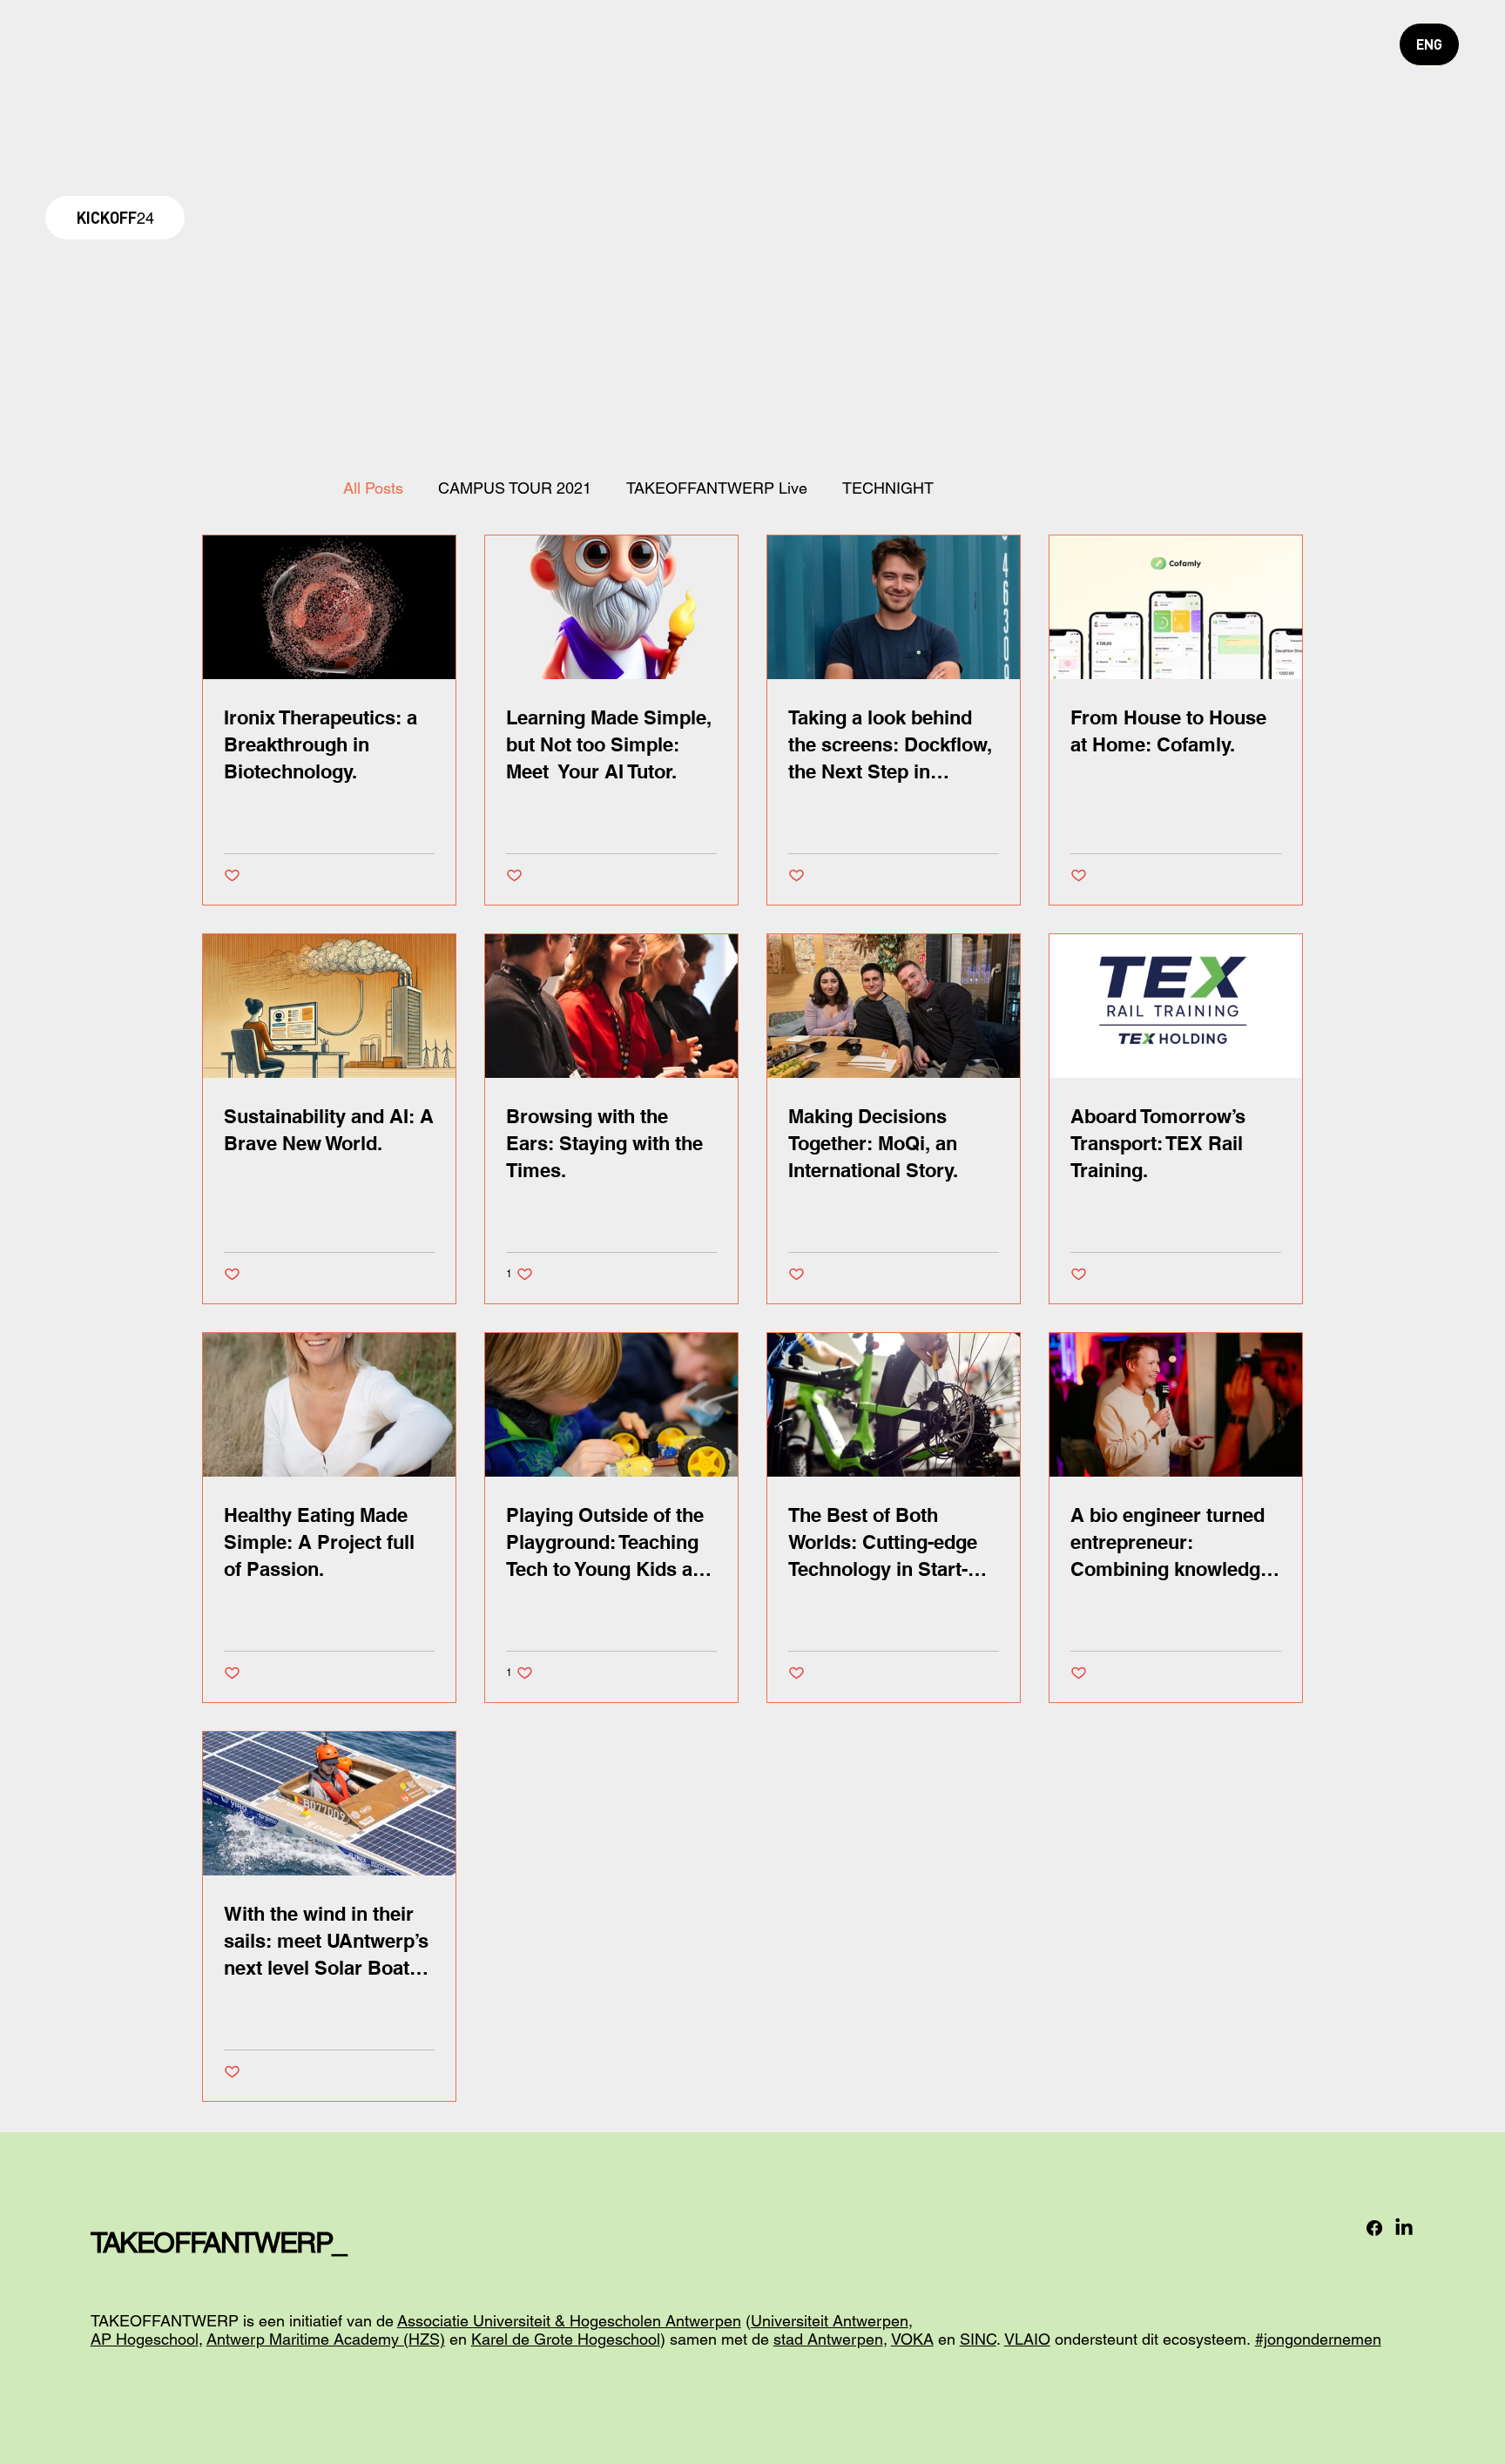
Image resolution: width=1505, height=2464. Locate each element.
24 (115, 218)
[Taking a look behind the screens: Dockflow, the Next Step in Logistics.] (894, 607)
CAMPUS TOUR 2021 (515, 488)
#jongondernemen (1318, 2339)
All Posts (373, 488)
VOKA (912, 2339)
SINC (978, 2339)
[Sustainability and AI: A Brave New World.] (329, 1006)
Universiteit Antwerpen (830, 2321)
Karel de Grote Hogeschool (566, 2339)
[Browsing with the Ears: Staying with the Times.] (611, 1006)
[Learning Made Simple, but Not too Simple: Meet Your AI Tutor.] (611, 607)
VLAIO (1027, 2339)
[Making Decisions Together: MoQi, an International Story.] (894, 1006)
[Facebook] (1374, 2228)
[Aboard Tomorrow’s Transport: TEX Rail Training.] (1176, 1006)
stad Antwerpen (828, 2339)
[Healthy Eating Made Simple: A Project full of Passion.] (329, 1405)
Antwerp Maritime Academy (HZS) (326, 2339)
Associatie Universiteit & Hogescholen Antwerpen (569, 2321)
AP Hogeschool (145, 2339)
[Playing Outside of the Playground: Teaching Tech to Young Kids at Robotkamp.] (611, 1405)
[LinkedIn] (1404, 2228)
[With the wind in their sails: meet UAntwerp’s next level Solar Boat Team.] (329, 1804)
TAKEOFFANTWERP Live (717, 488)
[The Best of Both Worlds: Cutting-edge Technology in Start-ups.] (894, 1405)
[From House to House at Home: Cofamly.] (1176, 607)
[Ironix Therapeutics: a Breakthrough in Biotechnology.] (329, 607)
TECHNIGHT (888, 488)
